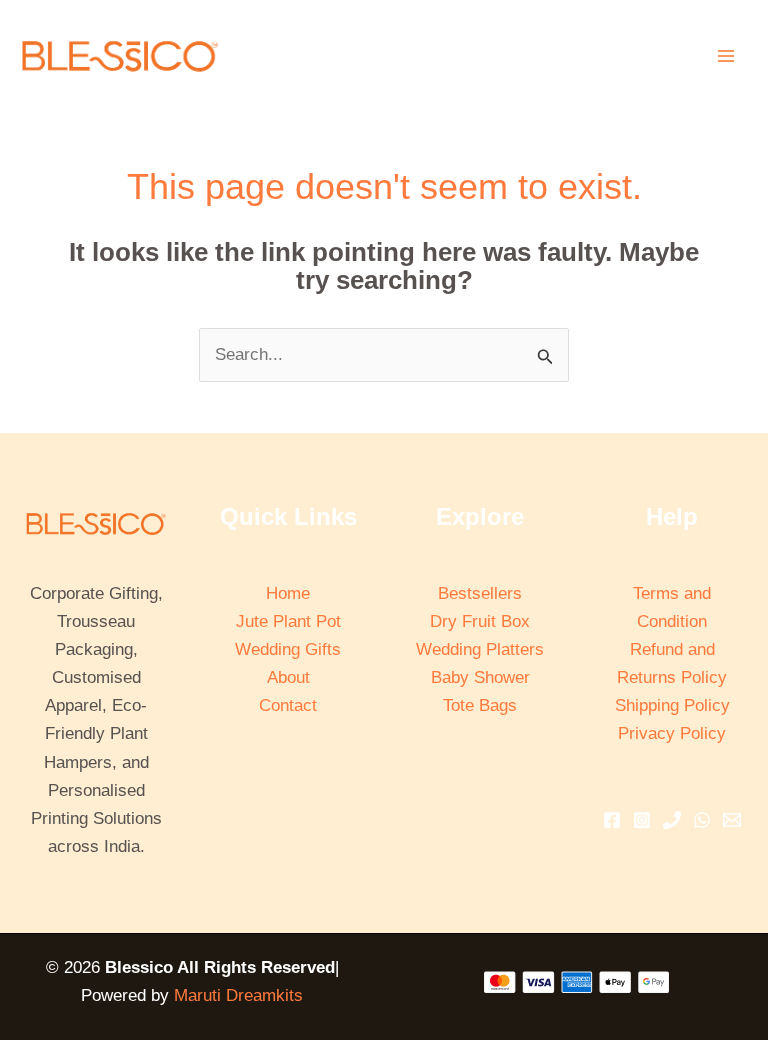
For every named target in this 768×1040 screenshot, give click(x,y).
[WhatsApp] (702, 820)
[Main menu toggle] (726, 56)
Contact (288, 705)
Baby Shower (480, 677)
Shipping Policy (672, 705)
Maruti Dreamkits (238, 995)
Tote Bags (480, 705)
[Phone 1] (672, 820)
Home (288, 593)
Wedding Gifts (288, 649)
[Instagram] (642, 820)
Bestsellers (480, 593)
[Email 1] (732, 820)
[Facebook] (612, 820)
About (288, 677)
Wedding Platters (480, 649)
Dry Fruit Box (480, 621)
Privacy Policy (672, 733)
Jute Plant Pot (288, 621)
